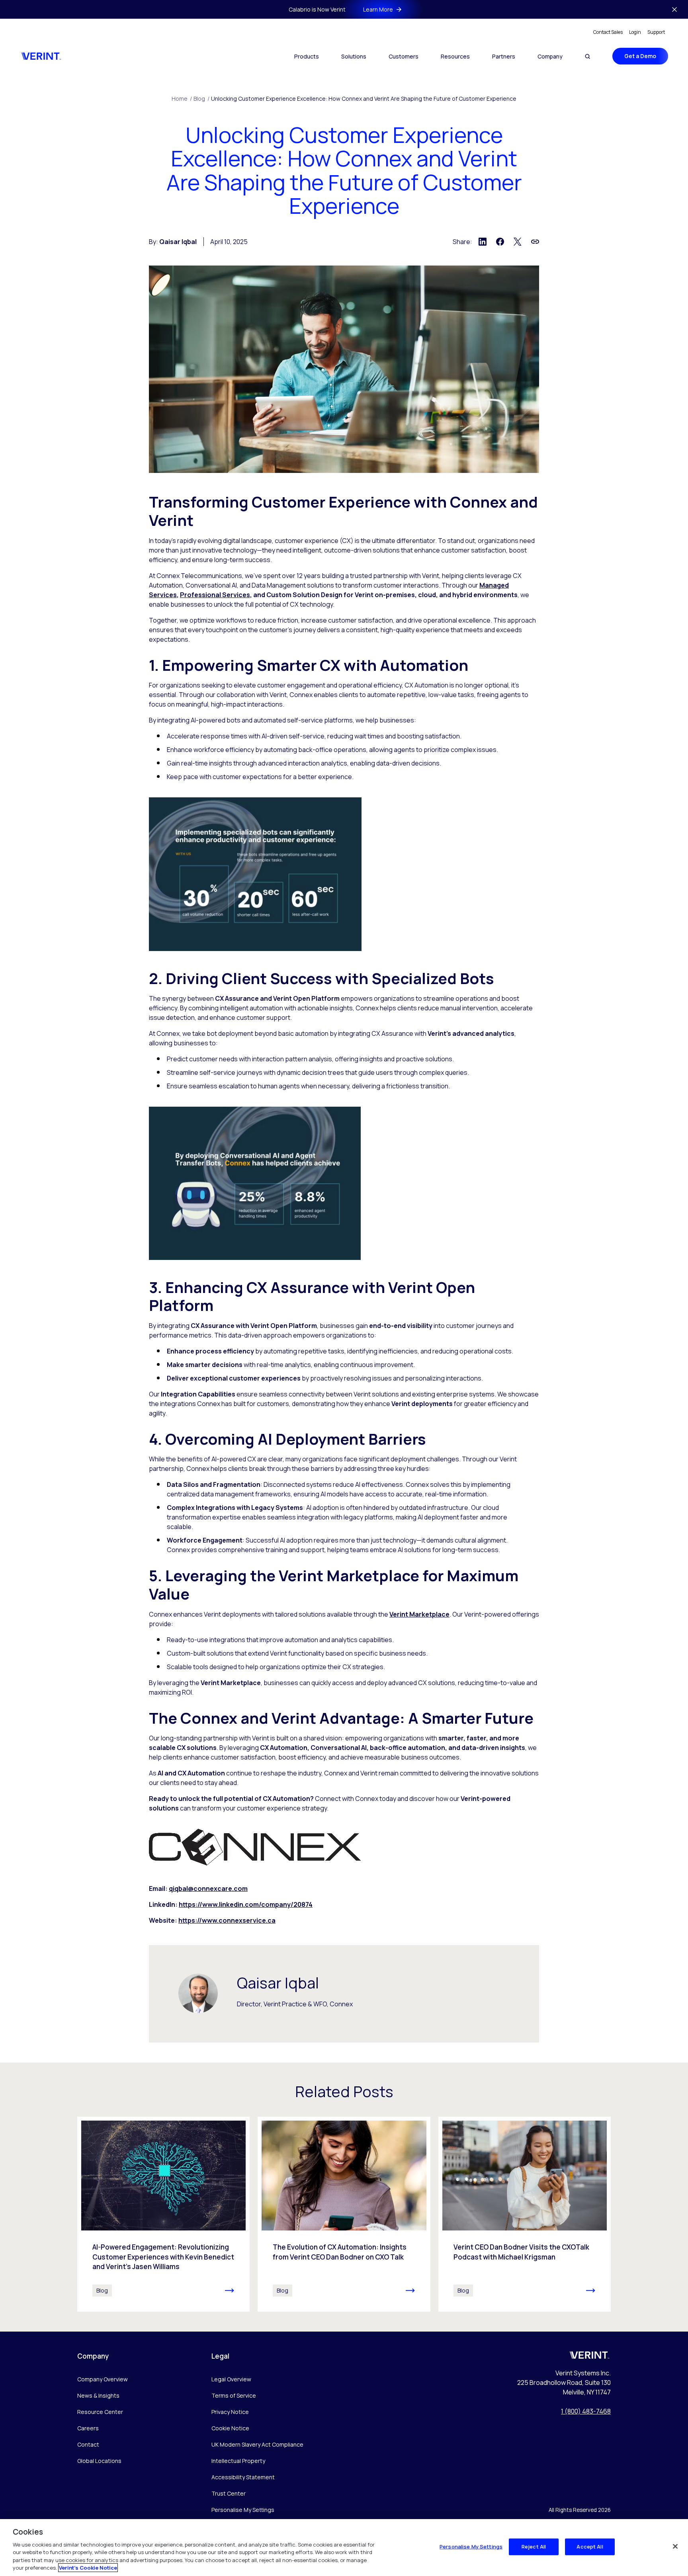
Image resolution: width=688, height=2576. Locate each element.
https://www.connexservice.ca (227, 1920)
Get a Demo (640, 56)
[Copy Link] (535, 242)
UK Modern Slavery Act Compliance (257, 2444)
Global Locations (99, 2461)
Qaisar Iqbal (178, 242)
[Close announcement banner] (674, 10)
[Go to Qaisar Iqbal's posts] (198, 1993)
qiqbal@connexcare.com (208, 1889)
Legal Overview (231, 2379)
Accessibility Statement (243, 2477)
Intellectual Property (238, 2461)
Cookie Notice (230, 2428)
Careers (88, 2428)
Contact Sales (608, 32)
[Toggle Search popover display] (587, 56)
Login (635, 32)
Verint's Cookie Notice (88, 2568)
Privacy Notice (230, 2412)
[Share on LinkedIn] (483, 242)
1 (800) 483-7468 (586, 2411)
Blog (201, 99)
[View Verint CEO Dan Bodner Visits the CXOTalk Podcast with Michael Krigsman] (525, 2214)
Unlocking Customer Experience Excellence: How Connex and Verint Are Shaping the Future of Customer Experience (364, 99)
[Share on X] (518, 242)
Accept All (590, 2547)
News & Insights (98, 2395)
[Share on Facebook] (500, 242)
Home (182, 99)
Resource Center (100, 2412)
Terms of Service (234, 2395)
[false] (675, 2547)
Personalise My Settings (243, 2510)
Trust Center (229, 2493)
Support (656, 32)
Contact (88, 2444)
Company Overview (103, 2379)
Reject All (534, 2547)
